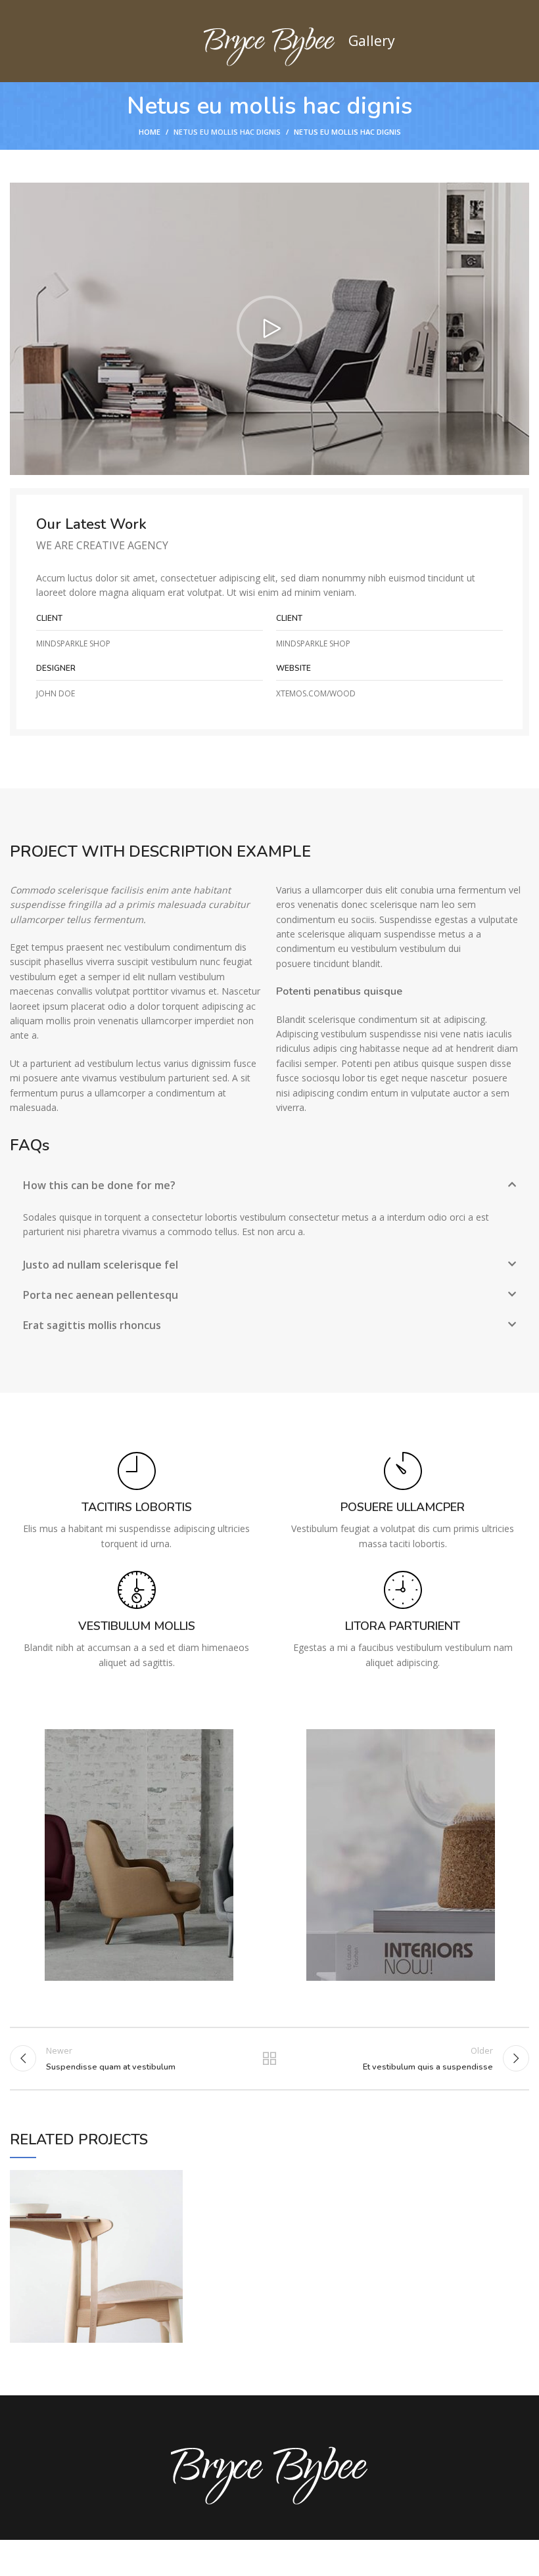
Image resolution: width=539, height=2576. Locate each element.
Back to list (269, 2058)
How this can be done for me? (99, 1185)
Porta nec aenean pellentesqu (101, 1295)
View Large (173, 2180)
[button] (269, 328)
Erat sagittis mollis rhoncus (92, 1325)
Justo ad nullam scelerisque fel (101, 1265)
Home (150, 132)
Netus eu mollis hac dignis (227, 132)
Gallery (372, 40)
